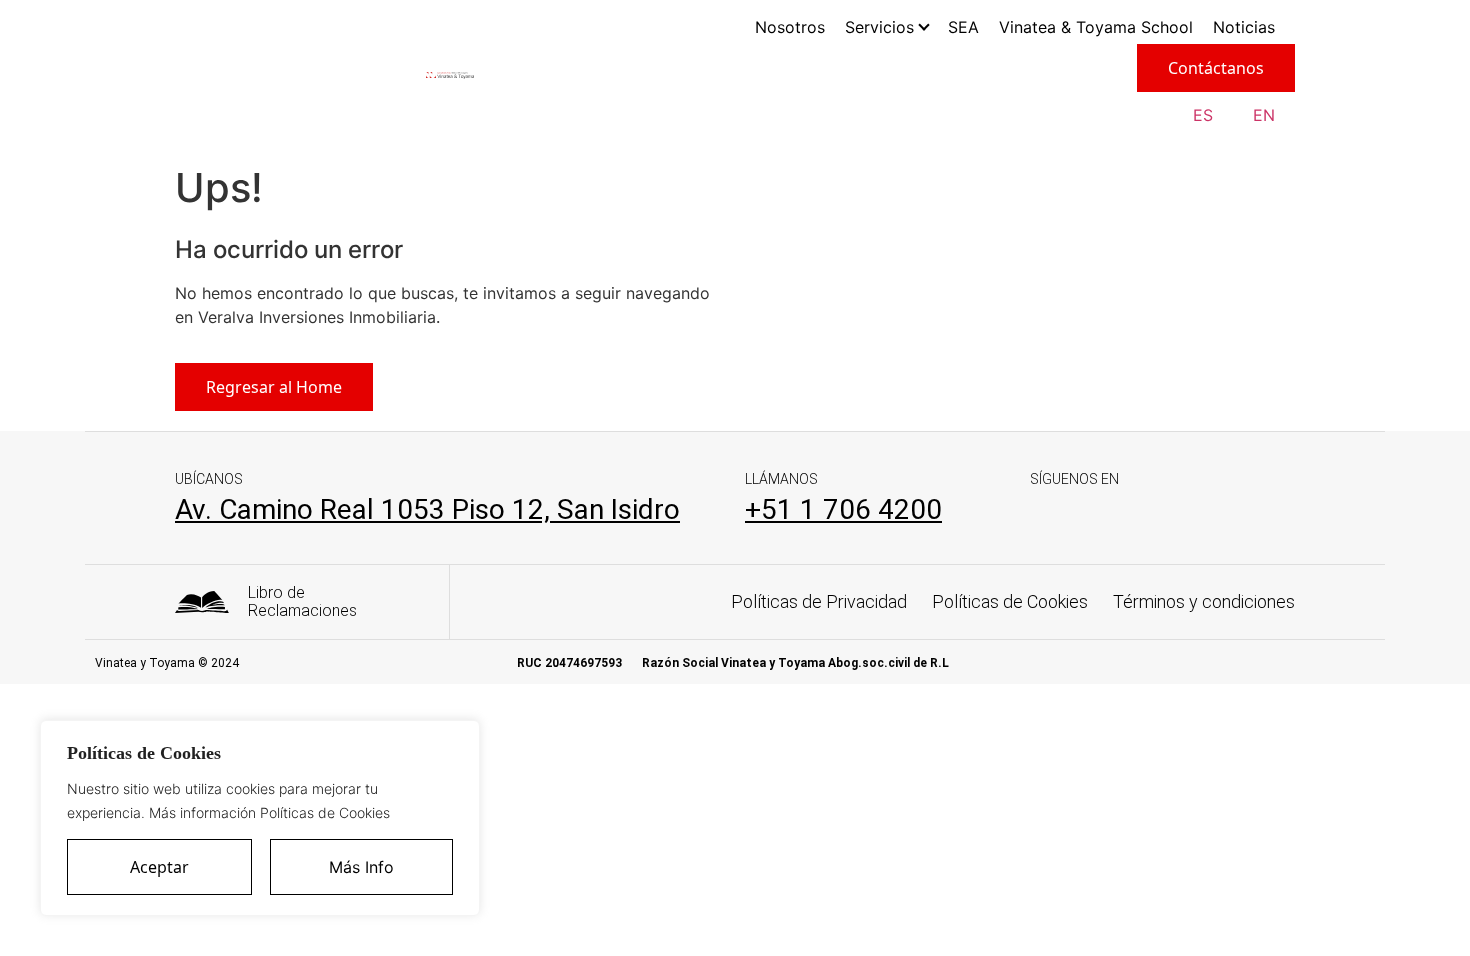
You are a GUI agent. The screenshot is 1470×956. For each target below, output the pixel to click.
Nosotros (790, 27)
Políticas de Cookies (1010, 601)
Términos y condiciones (1204, 601)
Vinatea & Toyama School (1096, 27)
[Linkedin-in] (1038, 514)
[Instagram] (1090, 514)
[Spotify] (1142, 514)
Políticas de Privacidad (819, 601)
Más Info (361, 867)
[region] (260, 818)
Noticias (1244, 27)
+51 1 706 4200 (843, 509)
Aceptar (159, 867)
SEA (963, 27)
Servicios (879, 27)
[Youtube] (1194, 514)
